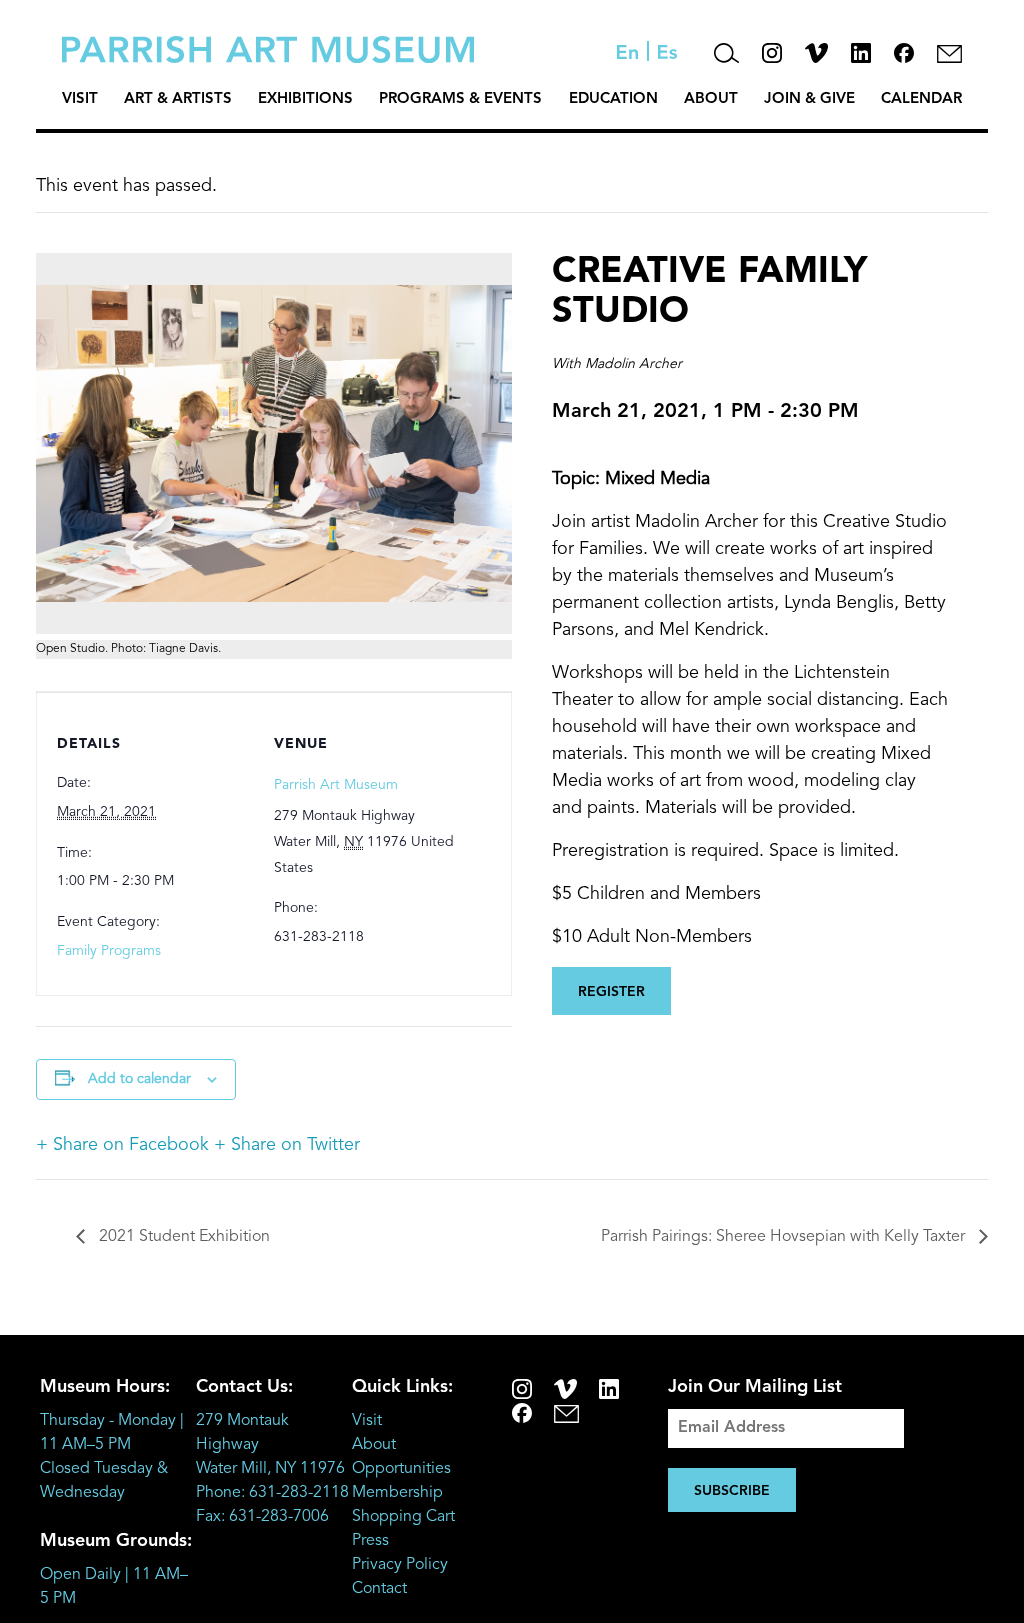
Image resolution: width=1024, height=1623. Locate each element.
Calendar (921, 99)
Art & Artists (178, 99)
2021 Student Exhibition (182, 1237)
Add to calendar (139, 1079)
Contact (379, 1589)
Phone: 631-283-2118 (272, 1493)
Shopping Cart (403, 1517)
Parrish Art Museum (336, 785)
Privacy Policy (400, 1565)
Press (370, 1541)
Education (613, 99)
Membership (397, 1493)
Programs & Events (460, 99)
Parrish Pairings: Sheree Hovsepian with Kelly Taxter (785, 1237)
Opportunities (401, 1469)
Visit (80, 99)
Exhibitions (305, 99)
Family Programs (109, 951)
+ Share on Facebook (122, 1145)
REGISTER (611, 992)
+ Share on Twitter (287, 1145)
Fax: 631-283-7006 (262, 1517)
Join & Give (809, 99)
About (711, 99)
